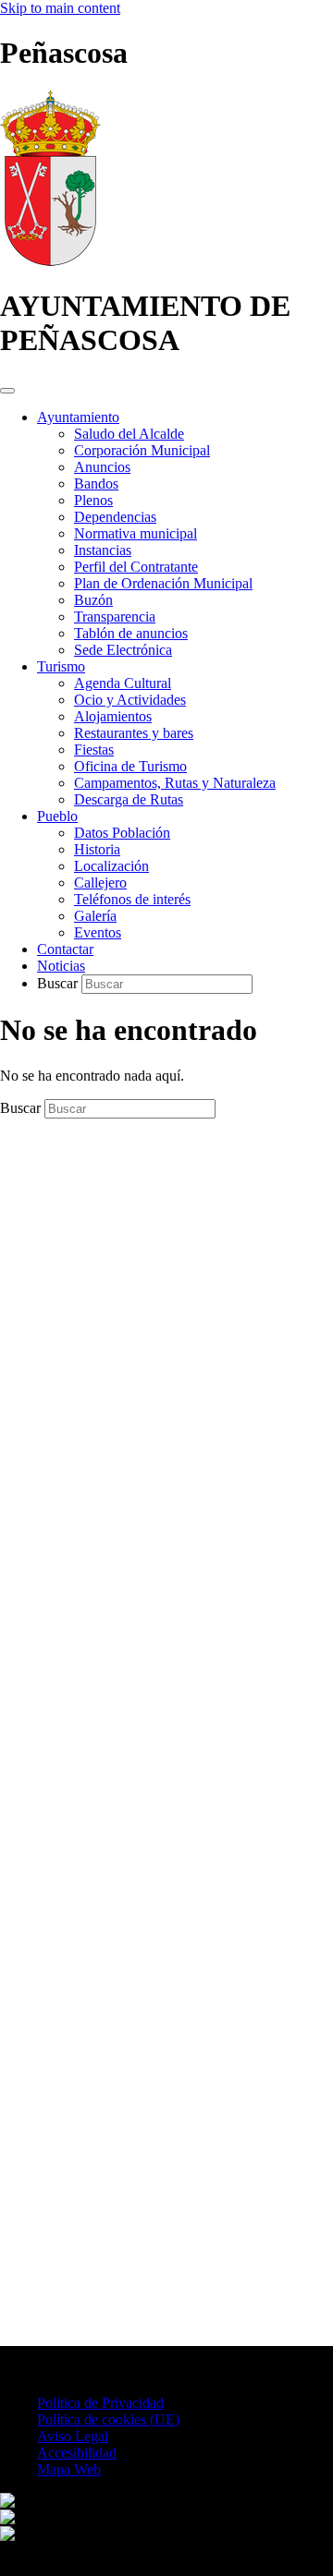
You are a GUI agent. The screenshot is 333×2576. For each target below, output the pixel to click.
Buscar (59, 983)
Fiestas (94, 750)
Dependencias (115, 517)
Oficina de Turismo (130, 766)
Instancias (103, 550)
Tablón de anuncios (131, 633)
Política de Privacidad (100, 2403)
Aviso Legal (73, 2436)
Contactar (65, 949)
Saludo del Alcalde (129, 434)
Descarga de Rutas (129, 799)
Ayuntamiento (78, 417)
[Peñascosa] (50, 261)
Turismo (61, 666)
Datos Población (122, 833)
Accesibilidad (77, 2453)
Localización (111, 866)
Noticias (61, 966)
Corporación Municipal (142, 450)
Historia (97, 849)
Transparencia (115, 617)
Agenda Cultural (123, 683)
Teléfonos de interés (132, 899)
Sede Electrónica (123, 650)
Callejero (100, 883)
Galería (95, 916)
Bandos (96, 484)
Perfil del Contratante (136, 567)
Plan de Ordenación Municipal (163, 583)
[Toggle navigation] (7, 391)
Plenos (93, 500)
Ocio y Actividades (130, 700)
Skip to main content (60, 8)
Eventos (98, 932)
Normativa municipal (136, 533)
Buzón (93, 600)
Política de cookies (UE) (108, 2419)
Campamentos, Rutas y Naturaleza (175, 783)
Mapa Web (69, 2469)
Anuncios (102, 467)
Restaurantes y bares (134, 733)
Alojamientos (113, 716)
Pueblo (57, 816)
